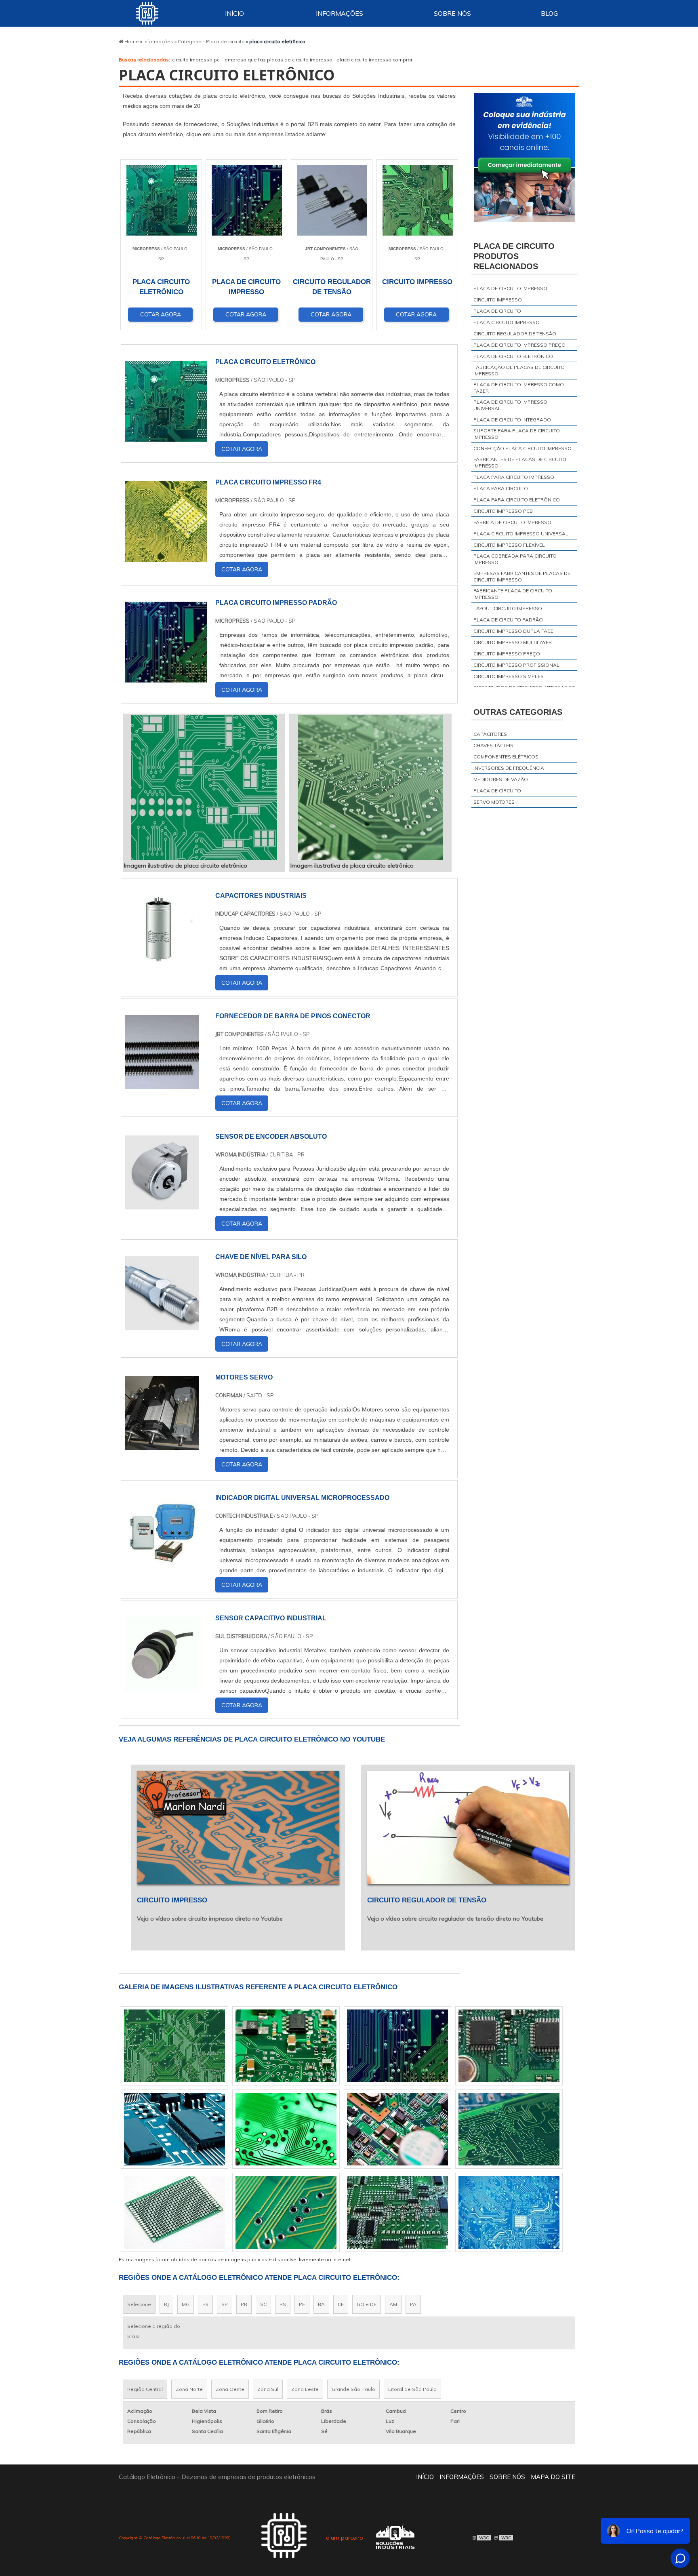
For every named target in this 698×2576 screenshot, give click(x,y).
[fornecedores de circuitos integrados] (397, 2129)
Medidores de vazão (501, 779)
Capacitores (490, 734)
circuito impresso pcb (503, 511)
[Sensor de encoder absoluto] (162, 1204)
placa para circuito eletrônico (517, 500)
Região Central (145, 2389)
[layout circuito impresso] (397, 2212)
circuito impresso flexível (509, 545)
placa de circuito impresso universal (510, 405)
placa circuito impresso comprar (374, 60)
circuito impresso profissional (516, 665)
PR (244, 2304)
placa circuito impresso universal (521, 534)
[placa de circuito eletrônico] (286, 2046)
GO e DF (367, 2304)
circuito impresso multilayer (513, 642)
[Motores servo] (162, 1445)
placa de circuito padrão (508, 620)
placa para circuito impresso (514, 477)
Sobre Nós (452, 13)
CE (341, 2304)
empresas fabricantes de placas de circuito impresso (522, 576)
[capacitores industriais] (162, 963)
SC (263, 2304)
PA (413, 2304)
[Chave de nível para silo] (162, 1325)
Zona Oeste (230, 2389)
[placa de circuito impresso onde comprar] (397, 2046)
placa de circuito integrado (512, 420)
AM (393, 2304)
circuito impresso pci (196, 60)
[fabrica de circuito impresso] (509, 2212)
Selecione (139, 2304)
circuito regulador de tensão (515, 334)
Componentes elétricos (506, 757)
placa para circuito (501, 488)
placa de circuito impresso (510, 288)
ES (205, 2304)
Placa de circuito (497, 791)
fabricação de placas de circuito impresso (519, 370)
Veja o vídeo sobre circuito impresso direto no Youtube (210, 1919)
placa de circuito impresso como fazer (519, 388)
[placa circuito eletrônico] (204, 788)
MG (186, 2304)
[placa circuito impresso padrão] (509, 2129)
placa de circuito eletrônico (513, 356)
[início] (147, 13)
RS (283, 2304)
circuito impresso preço (507, 654)
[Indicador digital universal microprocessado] (162, 1565)
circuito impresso (498, 300)
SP (225, 2304)
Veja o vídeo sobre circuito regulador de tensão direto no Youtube (455, 1919)
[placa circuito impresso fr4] (174, 2212)
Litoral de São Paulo (412, 2389)
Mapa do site (553, 2477)
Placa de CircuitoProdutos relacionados (514, 256)
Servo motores (494, 802)
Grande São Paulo (353, 2389)
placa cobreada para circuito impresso (515, 559)
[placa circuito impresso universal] (174, 2046)
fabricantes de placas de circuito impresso (520, 462)
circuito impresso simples (509, 676)
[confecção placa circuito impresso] (509, 2046)
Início (234, 13)
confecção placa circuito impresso (522, 448)
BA (321, 2304)
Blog (549, 13)
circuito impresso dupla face (513, 631)
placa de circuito (497, 311)
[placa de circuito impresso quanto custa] (286, 2212)
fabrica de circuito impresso (512, 522)
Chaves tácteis (493, 745)
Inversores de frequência (509, 768)
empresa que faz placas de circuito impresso (279, 60)
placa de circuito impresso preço (519, 345)
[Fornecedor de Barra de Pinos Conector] (162, 1084)
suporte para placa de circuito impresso (517, 434)
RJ (166, 2304)
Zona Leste (305, 2389)
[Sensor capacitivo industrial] (162, 1686)
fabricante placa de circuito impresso (513, 594)
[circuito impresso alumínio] (286, 2129)
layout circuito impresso (508, 608)
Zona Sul (268, 2389)
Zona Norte (189, 2389)
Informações (340, 13)
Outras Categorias (518, 712)
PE (302, 2304)
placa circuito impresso (507, 322)
